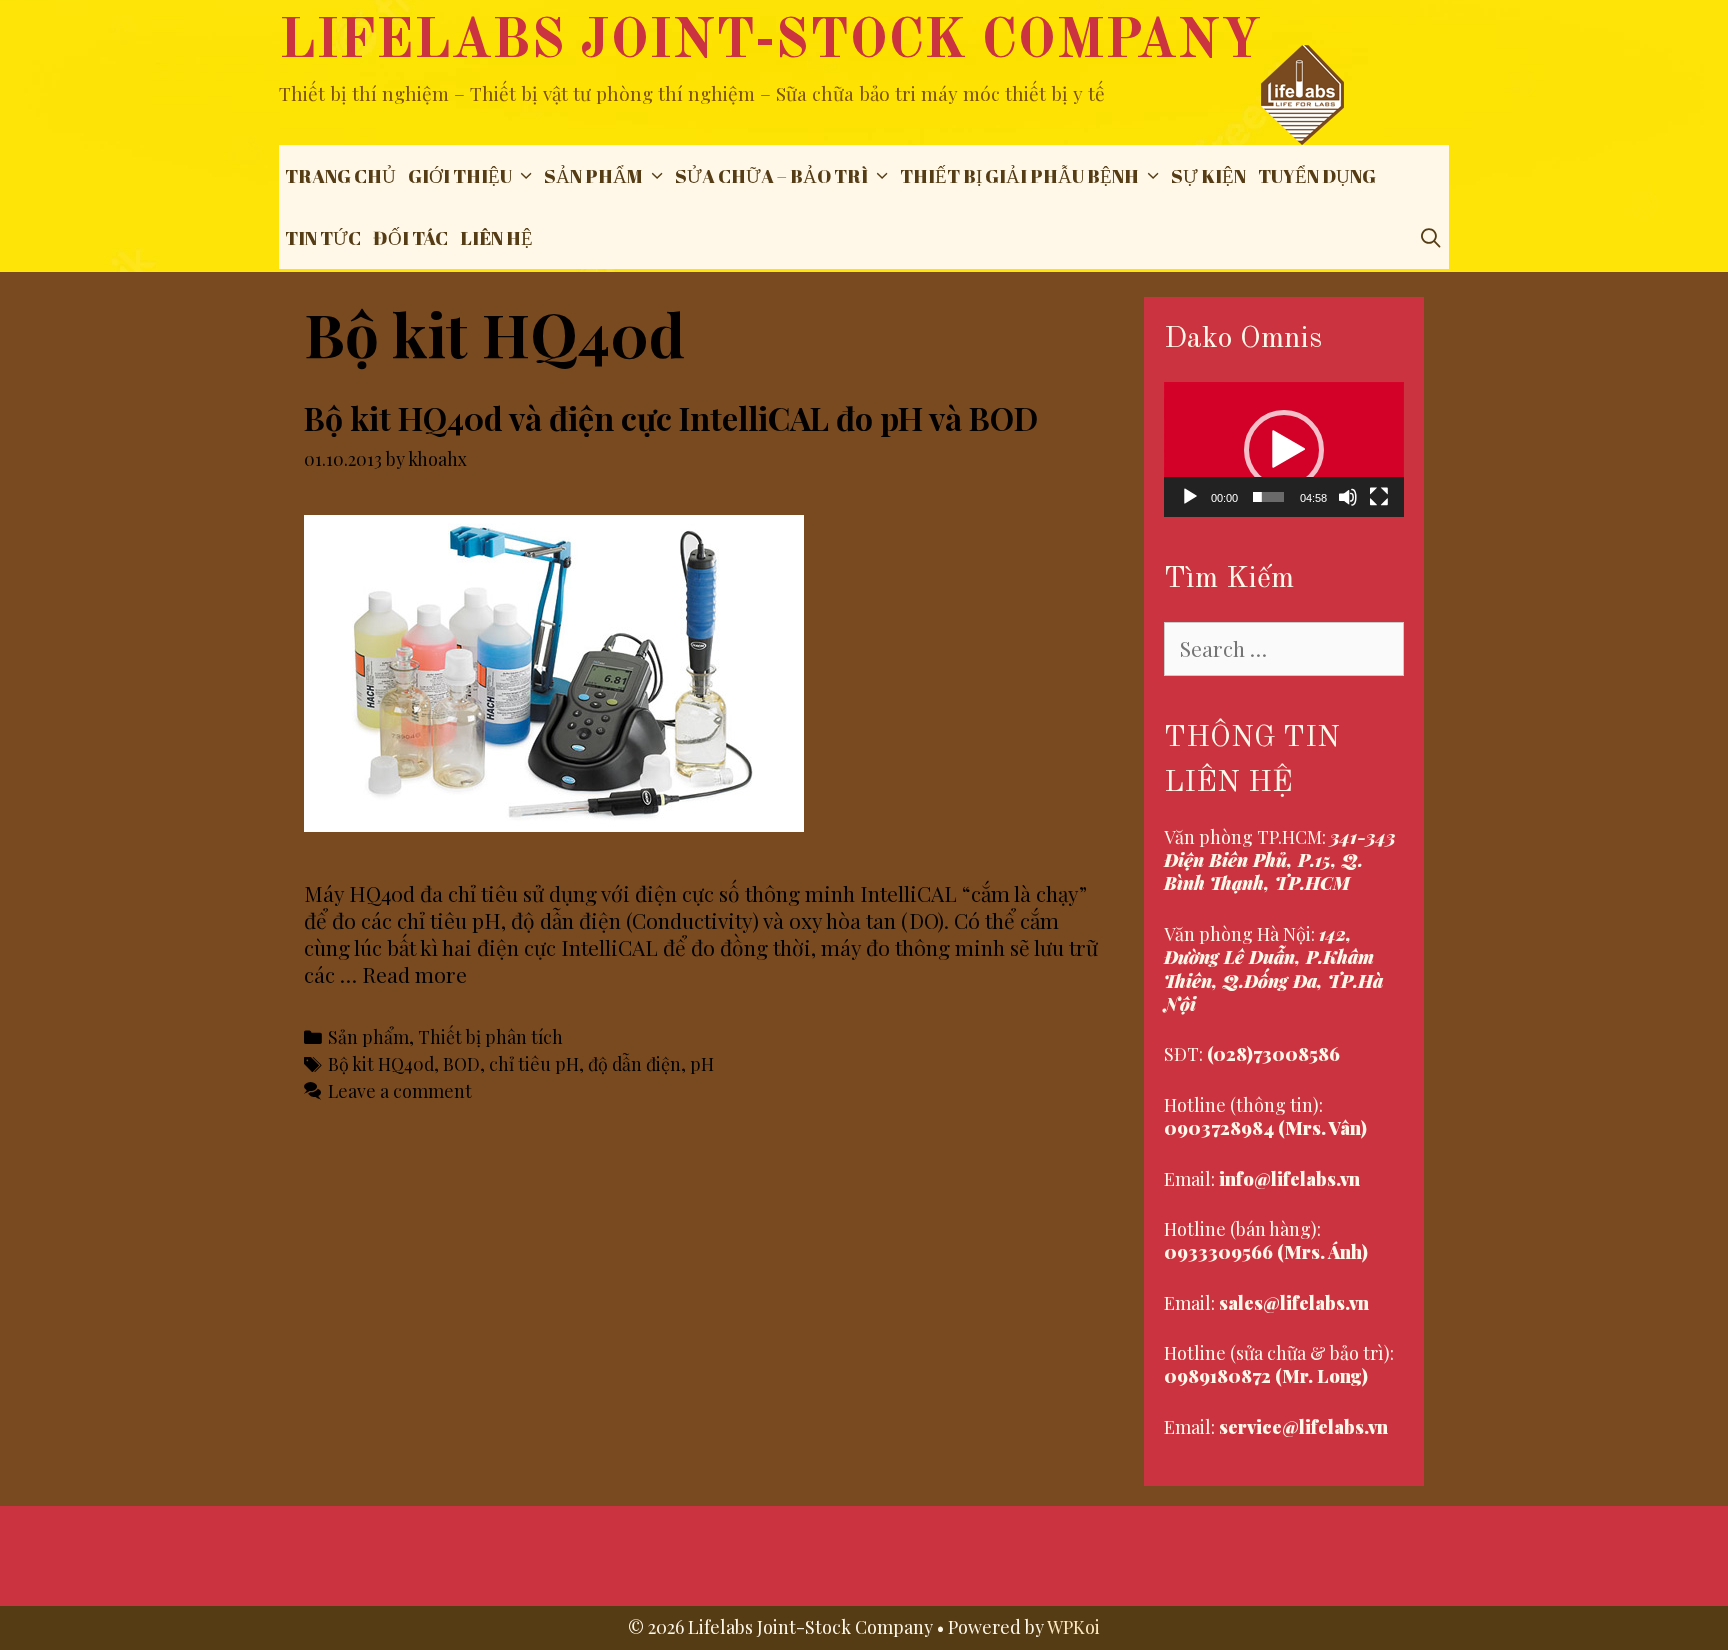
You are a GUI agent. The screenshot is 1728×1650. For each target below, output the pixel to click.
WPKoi (1073, 1627)
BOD (461, 1063)
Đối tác (410, 238)
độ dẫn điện (634, 1063)
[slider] (1268, 497)
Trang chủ (340, 176)
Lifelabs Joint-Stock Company (770, 42)
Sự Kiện (1208, 176)
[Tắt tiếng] (1348, 497)
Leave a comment (400, 1090)
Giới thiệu (460, 176)
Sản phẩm (593, 176)
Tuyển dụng (1317, 176)
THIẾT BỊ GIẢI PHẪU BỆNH (1019, 176)
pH (702, 1063)
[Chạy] (1190, 497)
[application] (1284, 449)
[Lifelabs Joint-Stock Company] (1302, 92)
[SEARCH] (1431, 238)
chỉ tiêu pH (534, 1063)
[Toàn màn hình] (1379, 497)
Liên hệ (496, 238)
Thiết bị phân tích (490, 1036)
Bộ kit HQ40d (381, 1063)
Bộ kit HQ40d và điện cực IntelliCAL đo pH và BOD (671, 417)
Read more (414, 974)
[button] (1284, 450)
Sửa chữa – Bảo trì (771, 176)
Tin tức (323, 238)
